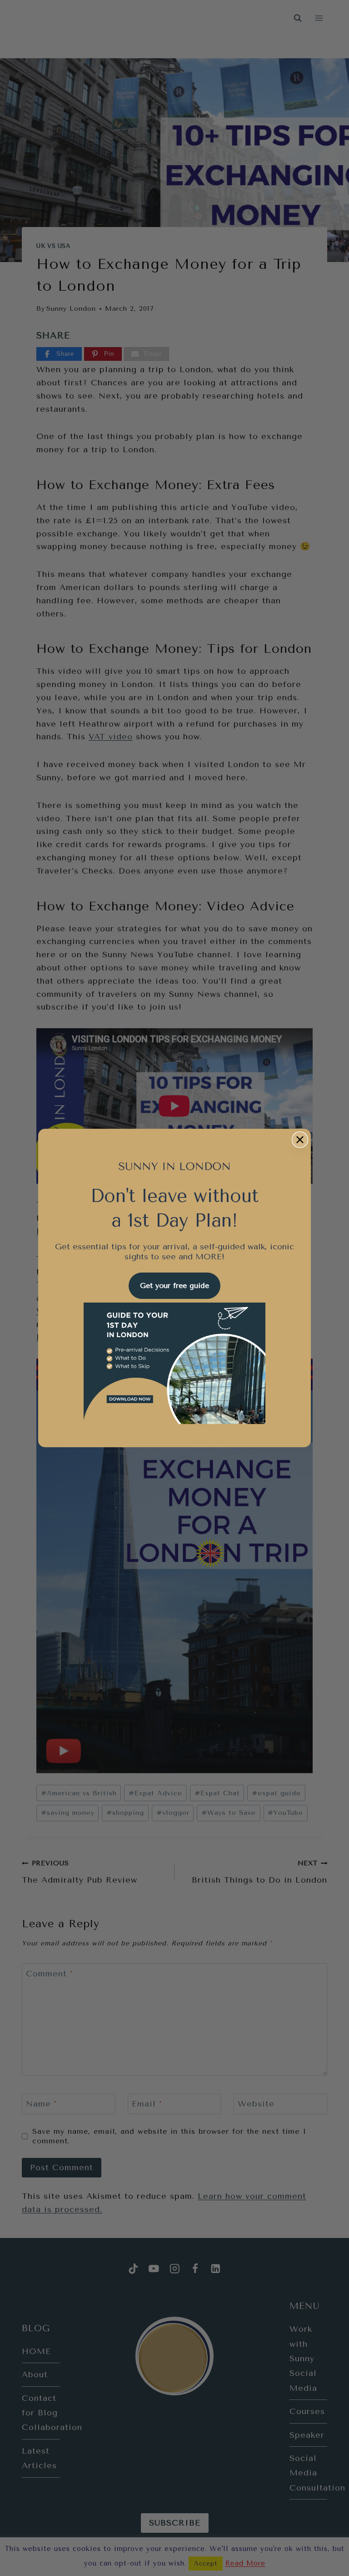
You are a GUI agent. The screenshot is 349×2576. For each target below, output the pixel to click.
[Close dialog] (300, 1140)
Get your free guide (174, 1285)
